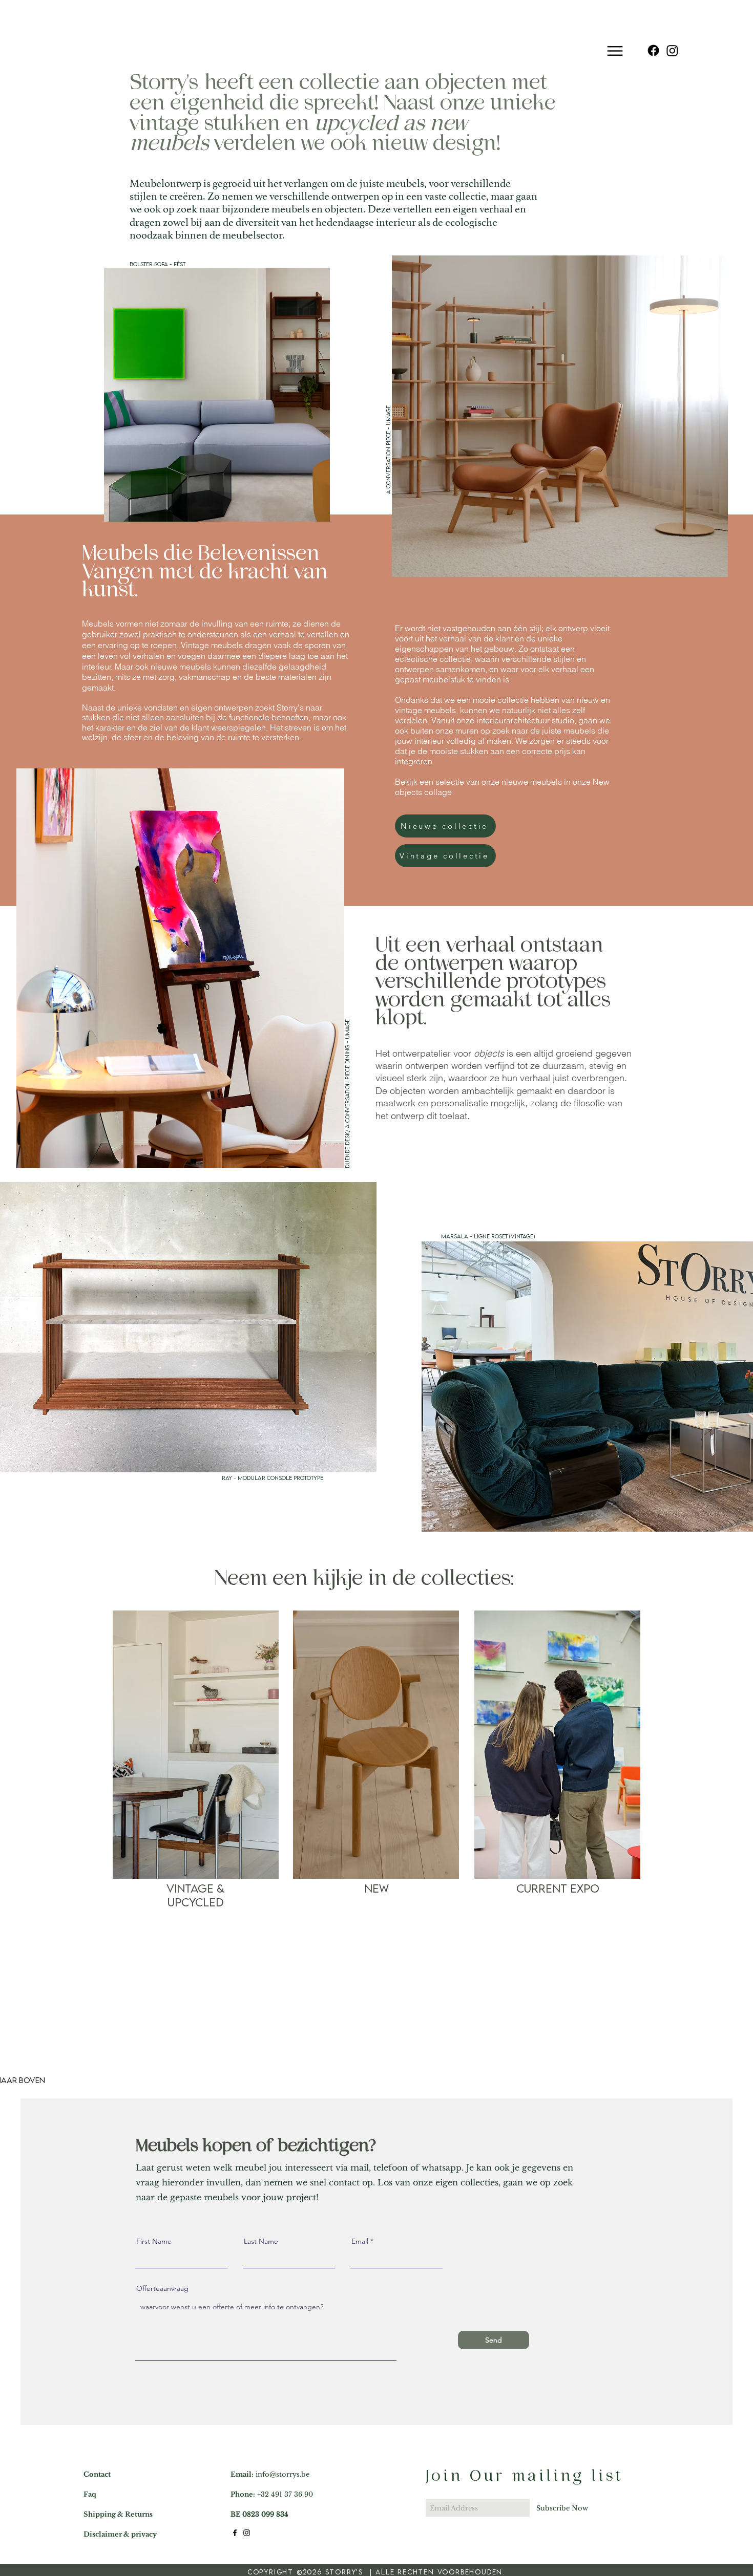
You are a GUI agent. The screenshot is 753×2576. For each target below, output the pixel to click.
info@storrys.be (283, 2474)
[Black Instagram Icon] (247, 2533)
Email (360, 2241)
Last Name (261, 2241)
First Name (154, 2241)
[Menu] (615, 37)
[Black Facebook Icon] (235, 2533)
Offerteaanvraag (162, 2288)
